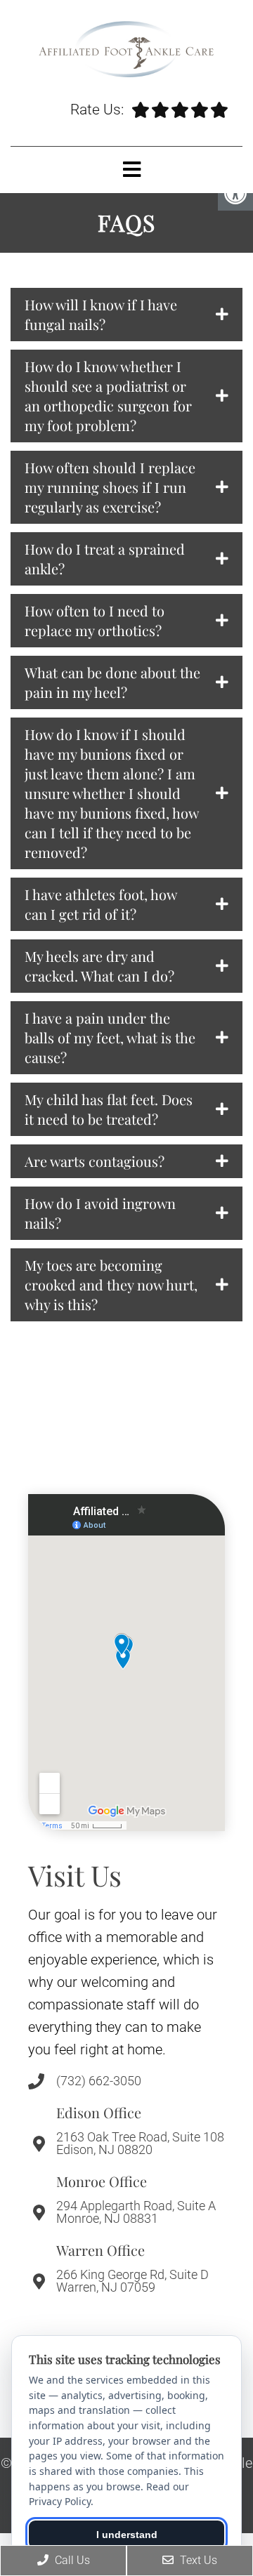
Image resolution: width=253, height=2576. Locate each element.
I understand (127, 2535)
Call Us (71, 2560)
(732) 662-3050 (99, 2081)
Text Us (197, 2560)
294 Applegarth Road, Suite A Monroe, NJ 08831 (136, 2212)
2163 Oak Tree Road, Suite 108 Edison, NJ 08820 (140, 2144)
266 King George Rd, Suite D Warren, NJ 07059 (132, 2281)
